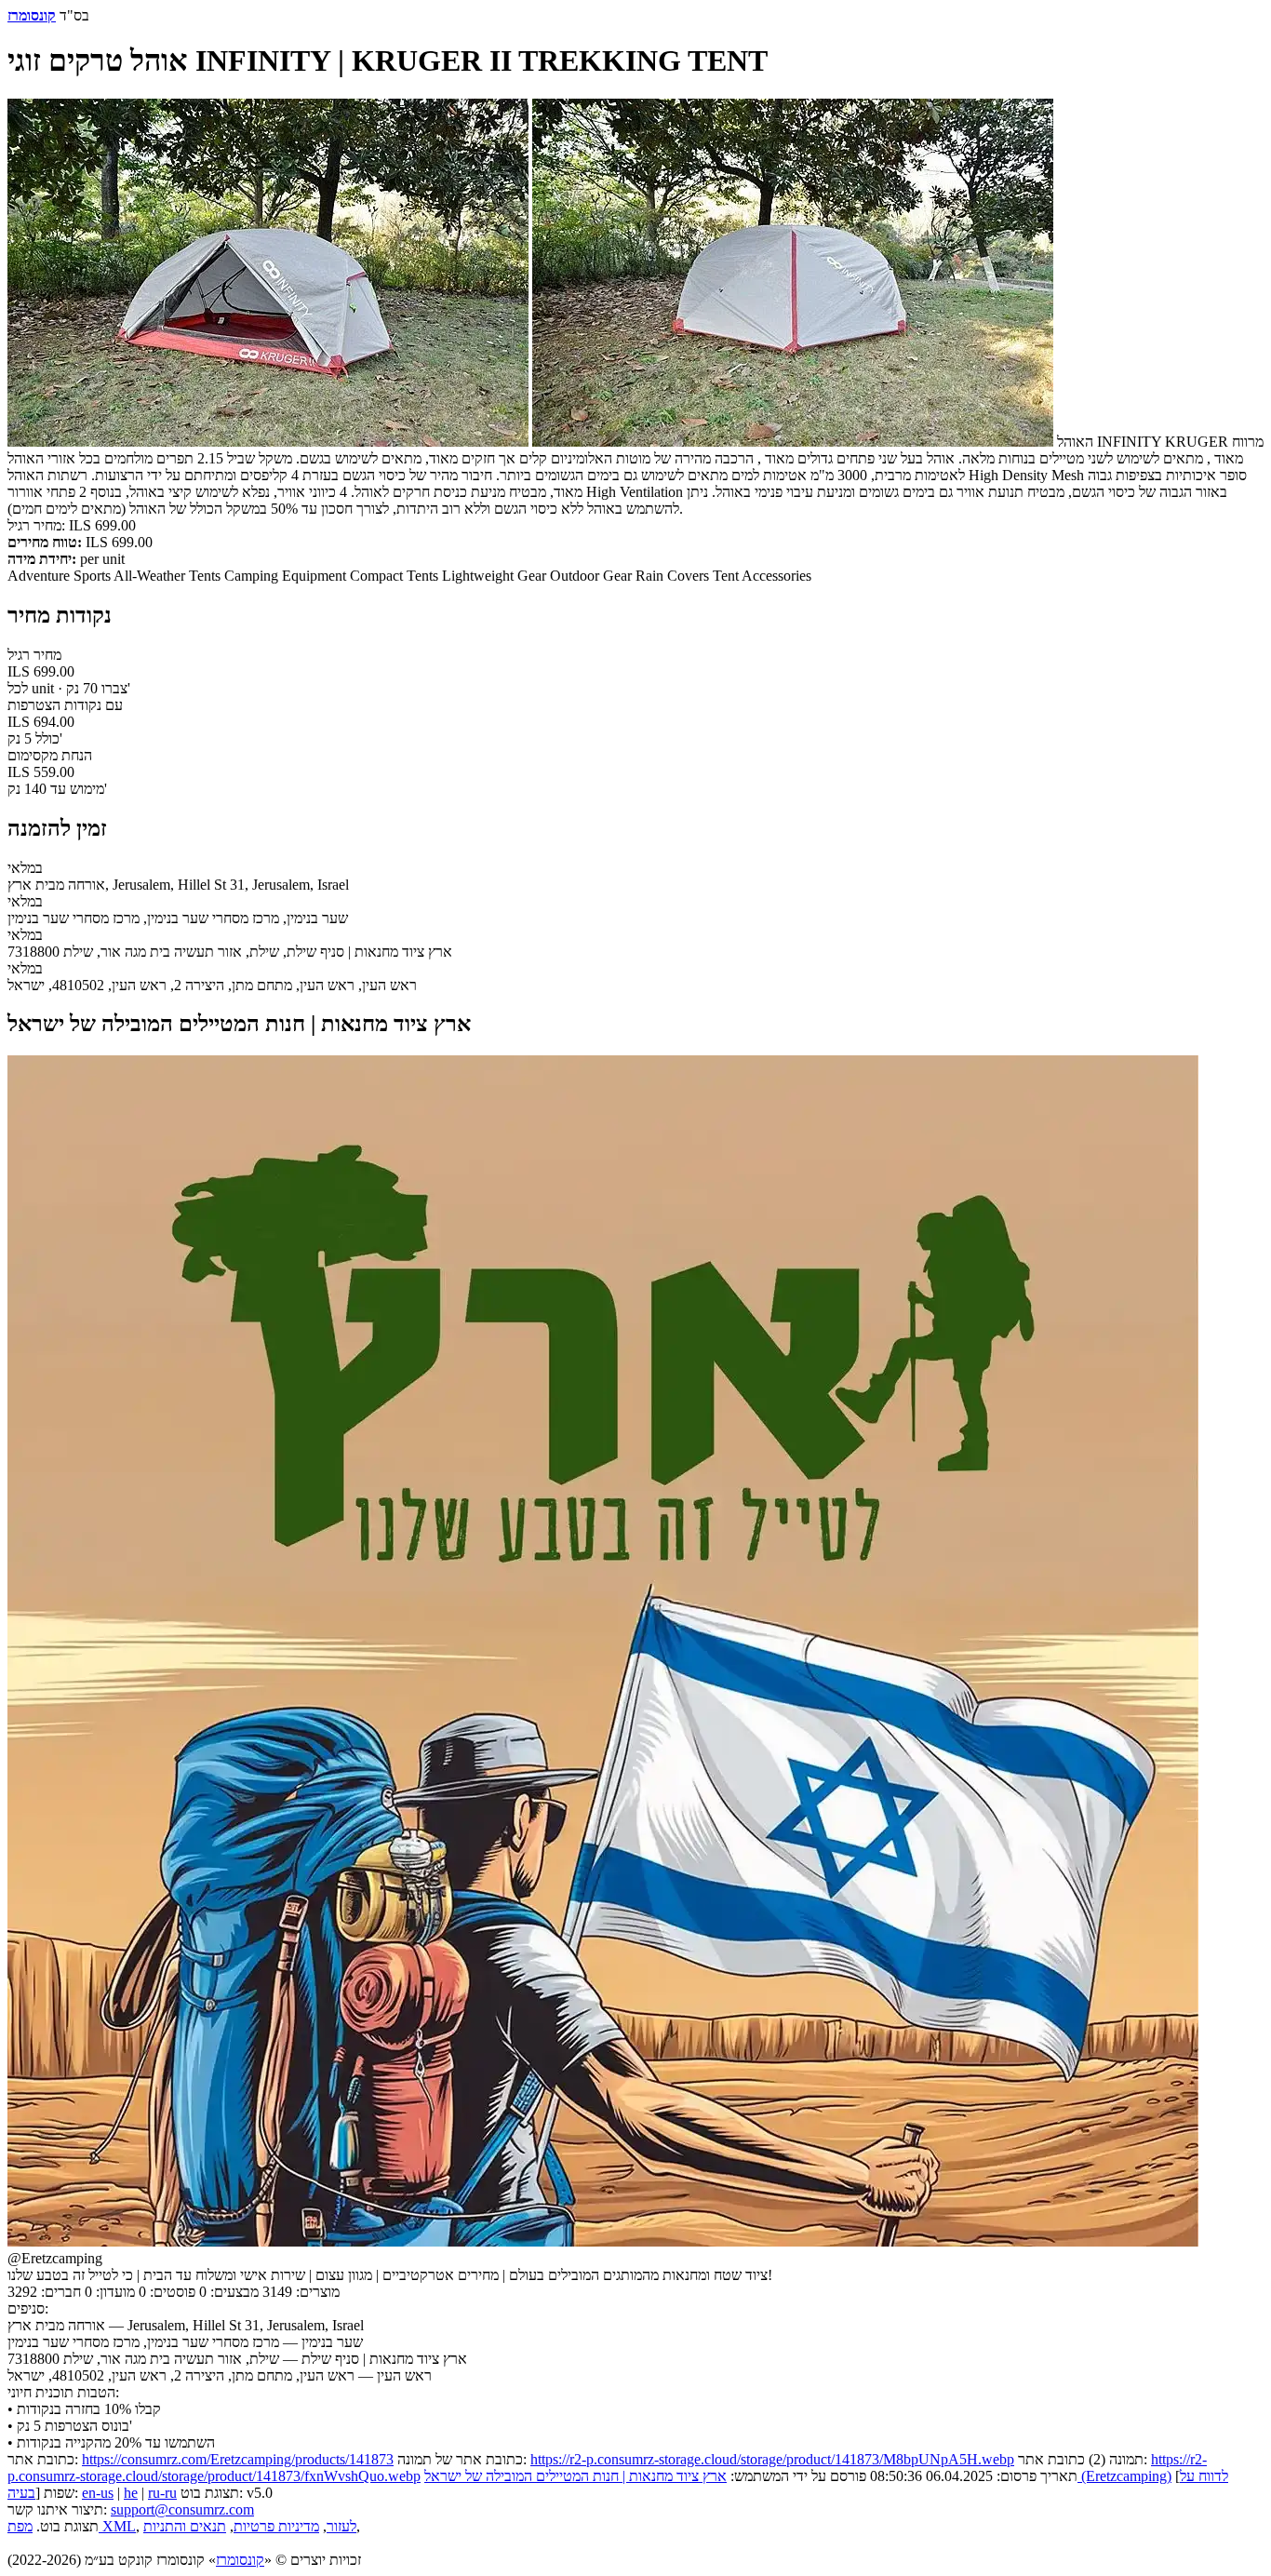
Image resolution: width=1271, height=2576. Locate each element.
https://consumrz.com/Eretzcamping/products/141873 (238, 2459)
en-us (98, 2493)
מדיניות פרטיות (276, 2526)
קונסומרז (240, 2560)
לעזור (341, 2526)
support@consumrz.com (182, 2509)
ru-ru (162, 2493)
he (131, 2493)
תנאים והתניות (185, 2526)
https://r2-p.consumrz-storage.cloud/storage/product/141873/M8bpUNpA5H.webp (772, 2459)
